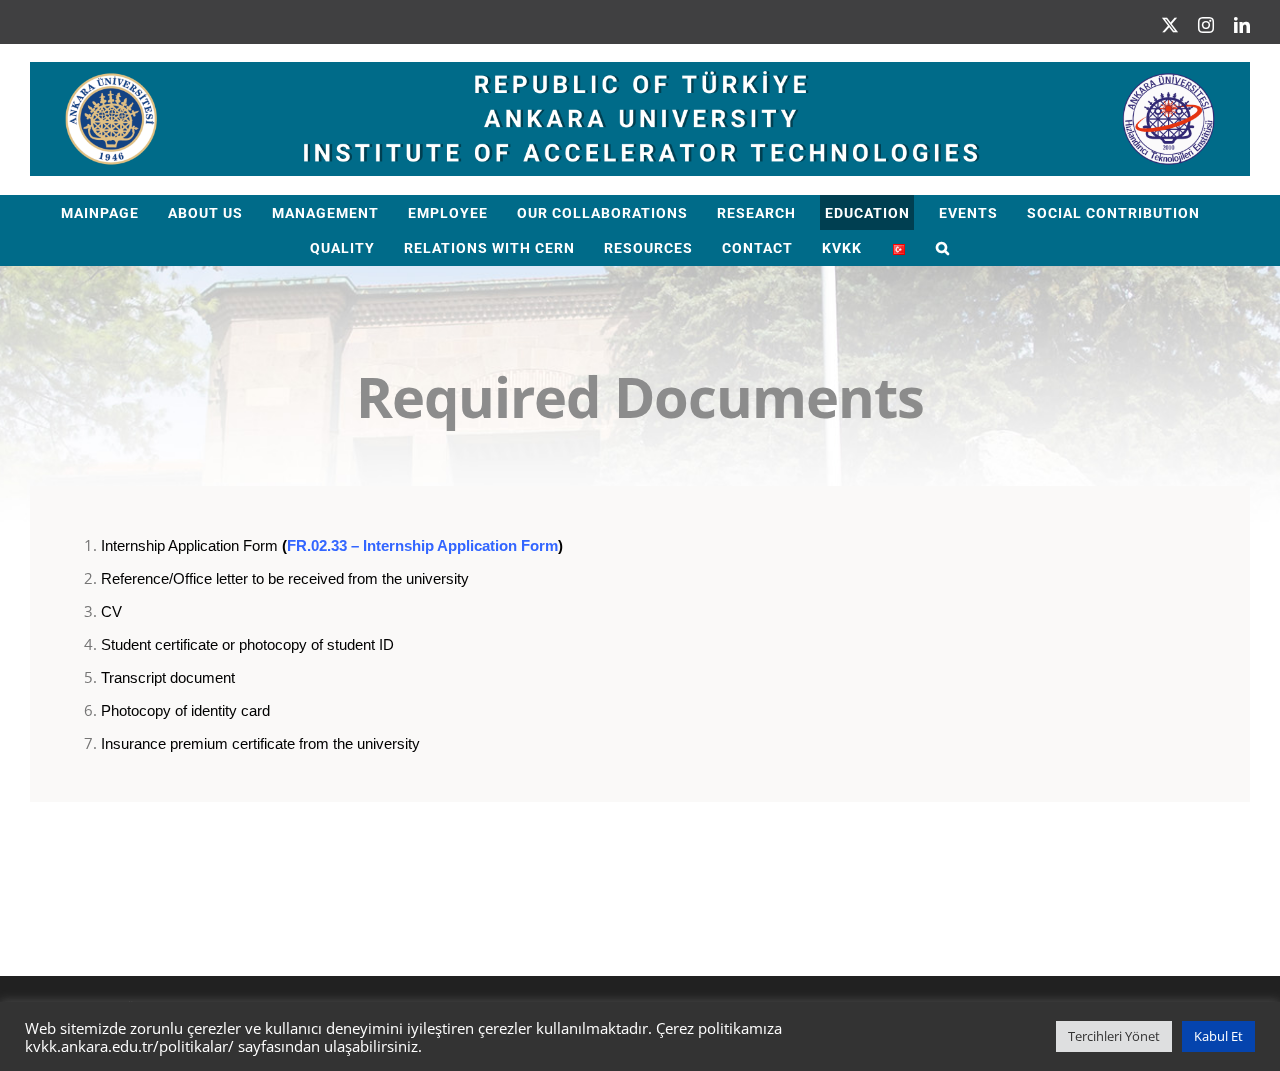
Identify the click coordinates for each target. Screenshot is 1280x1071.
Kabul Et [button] (1218, 1036)
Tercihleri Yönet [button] (1114, 1036)
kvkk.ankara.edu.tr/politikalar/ (129, 1046)
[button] (943, 247)
